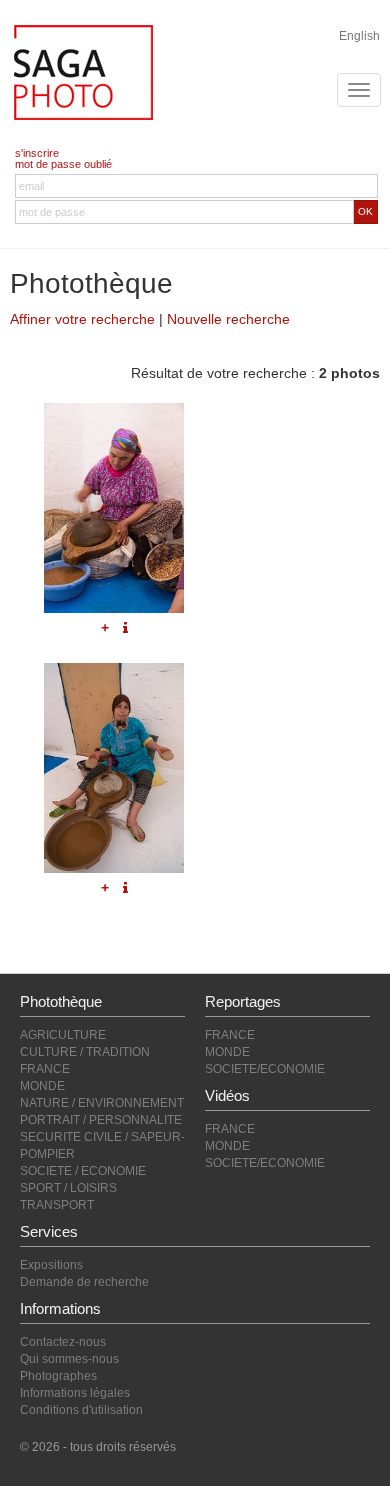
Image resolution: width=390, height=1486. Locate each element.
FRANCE (45, 1069)
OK (365, 211)
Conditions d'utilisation (81, 1410)
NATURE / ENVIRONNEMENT (102, 1103)
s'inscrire (37, 153)
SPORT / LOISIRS (68, 1188)
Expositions (51, 1265)
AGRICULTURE (63, 1035)
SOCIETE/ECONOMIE (265, 1069)
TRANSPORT (57, 1205)
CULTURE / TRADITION (85, 1052)
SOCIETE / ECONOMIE (83, 1171)
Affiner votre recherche (82, 319)
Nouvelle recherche (228, 319)
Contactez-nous (63, 1342)
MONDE (42, 1086)
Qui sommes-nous (69, 1359)
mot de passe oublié (63, 164)
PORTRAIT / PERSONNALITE (101, 1120)
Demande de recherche (84, 1282)
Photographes (58, 1376)
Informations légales (75, 1393)
